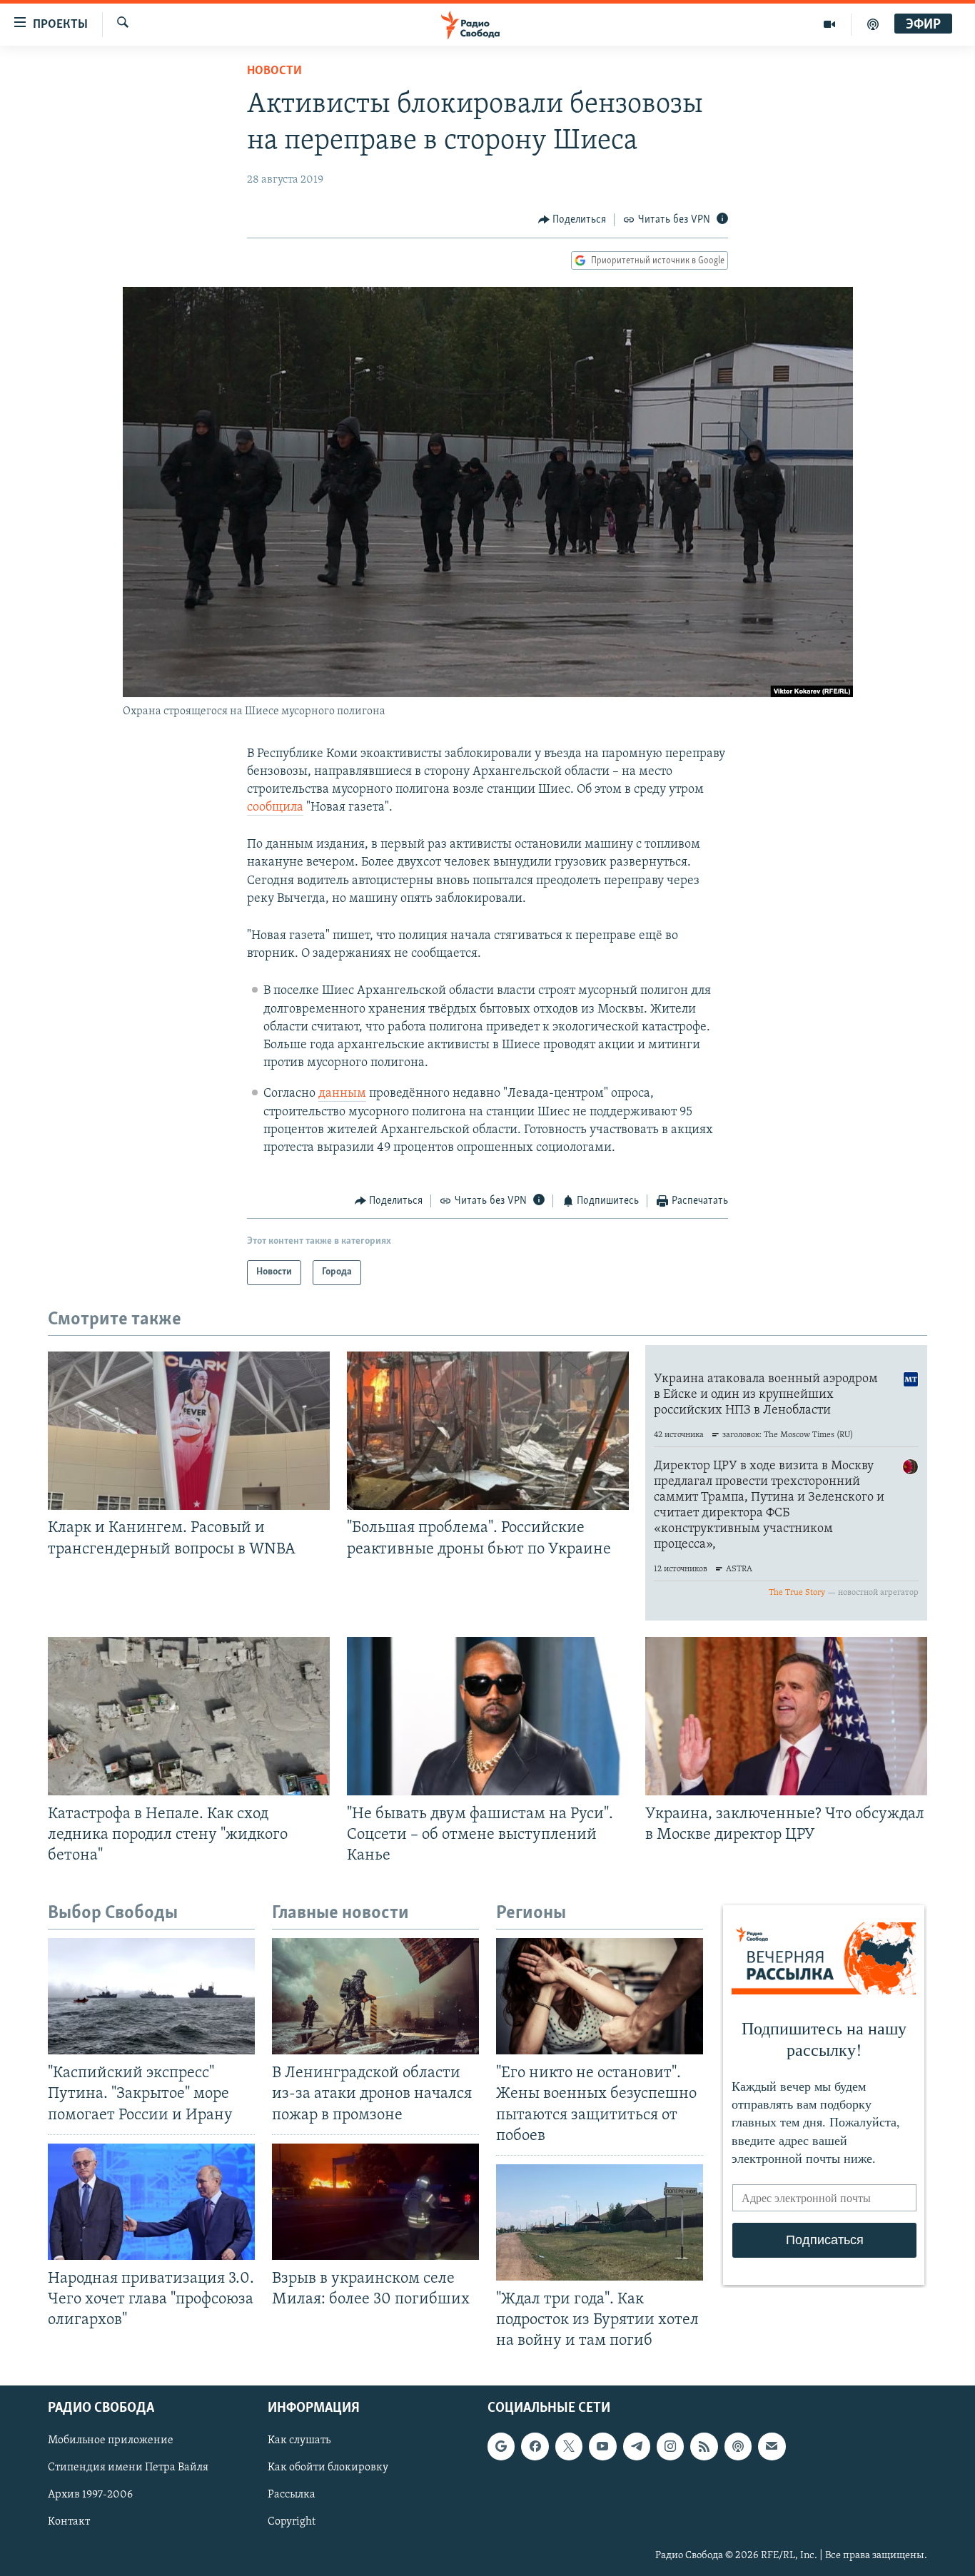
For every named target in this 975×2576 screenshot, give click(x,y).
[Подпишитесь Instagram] (670, 2447)
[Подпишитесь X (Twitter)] (569, 2447)
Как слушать (299, 2441)
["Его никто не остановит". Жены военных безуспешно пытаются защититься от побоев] (600, 1996)
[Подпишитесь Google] (501, 2447)
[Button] (572, 220)
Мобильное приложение (111, 2441)
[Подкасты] (738, 2447)
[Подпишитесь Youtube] (602, 2447)
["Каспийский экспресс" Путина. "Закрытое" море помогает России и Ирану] (151, 1996)
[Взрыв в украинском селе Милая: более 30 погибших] (375, 2202)
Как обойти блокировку (328, 2468)
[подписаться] (772, 2447)
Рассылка (292, 2495)
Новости (274, 71)
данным (342, 1094)
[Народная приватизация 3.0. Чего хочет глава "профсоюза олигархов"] (151, 2202)
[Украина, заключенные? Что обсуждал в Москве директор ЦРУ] (786, 1716)
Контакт (69, 2522)
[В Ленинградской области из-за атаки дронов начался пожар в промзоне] (375, 1996)
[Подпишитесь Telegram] (637, 2447)
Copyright (292, 2522)
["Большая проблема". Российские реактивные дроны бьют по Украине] (488, 1431)
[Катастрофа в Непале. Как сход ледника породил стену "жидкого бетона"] (189, 1716)
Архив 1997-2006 (90, 2495)
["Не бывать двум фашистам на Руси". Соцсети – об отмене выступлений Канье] (488, 1716)
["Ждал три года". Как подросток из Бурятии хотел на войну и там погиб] (600, 2222)
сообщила (275, 808)
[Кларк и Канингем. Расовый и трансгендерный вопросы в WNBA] (189, 1431)
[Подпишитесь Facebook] (535, 2447)
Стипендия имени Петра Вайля (128, 2468)
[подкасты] (873, 24)
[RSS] (704, 2447)
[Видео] (830, 24)
